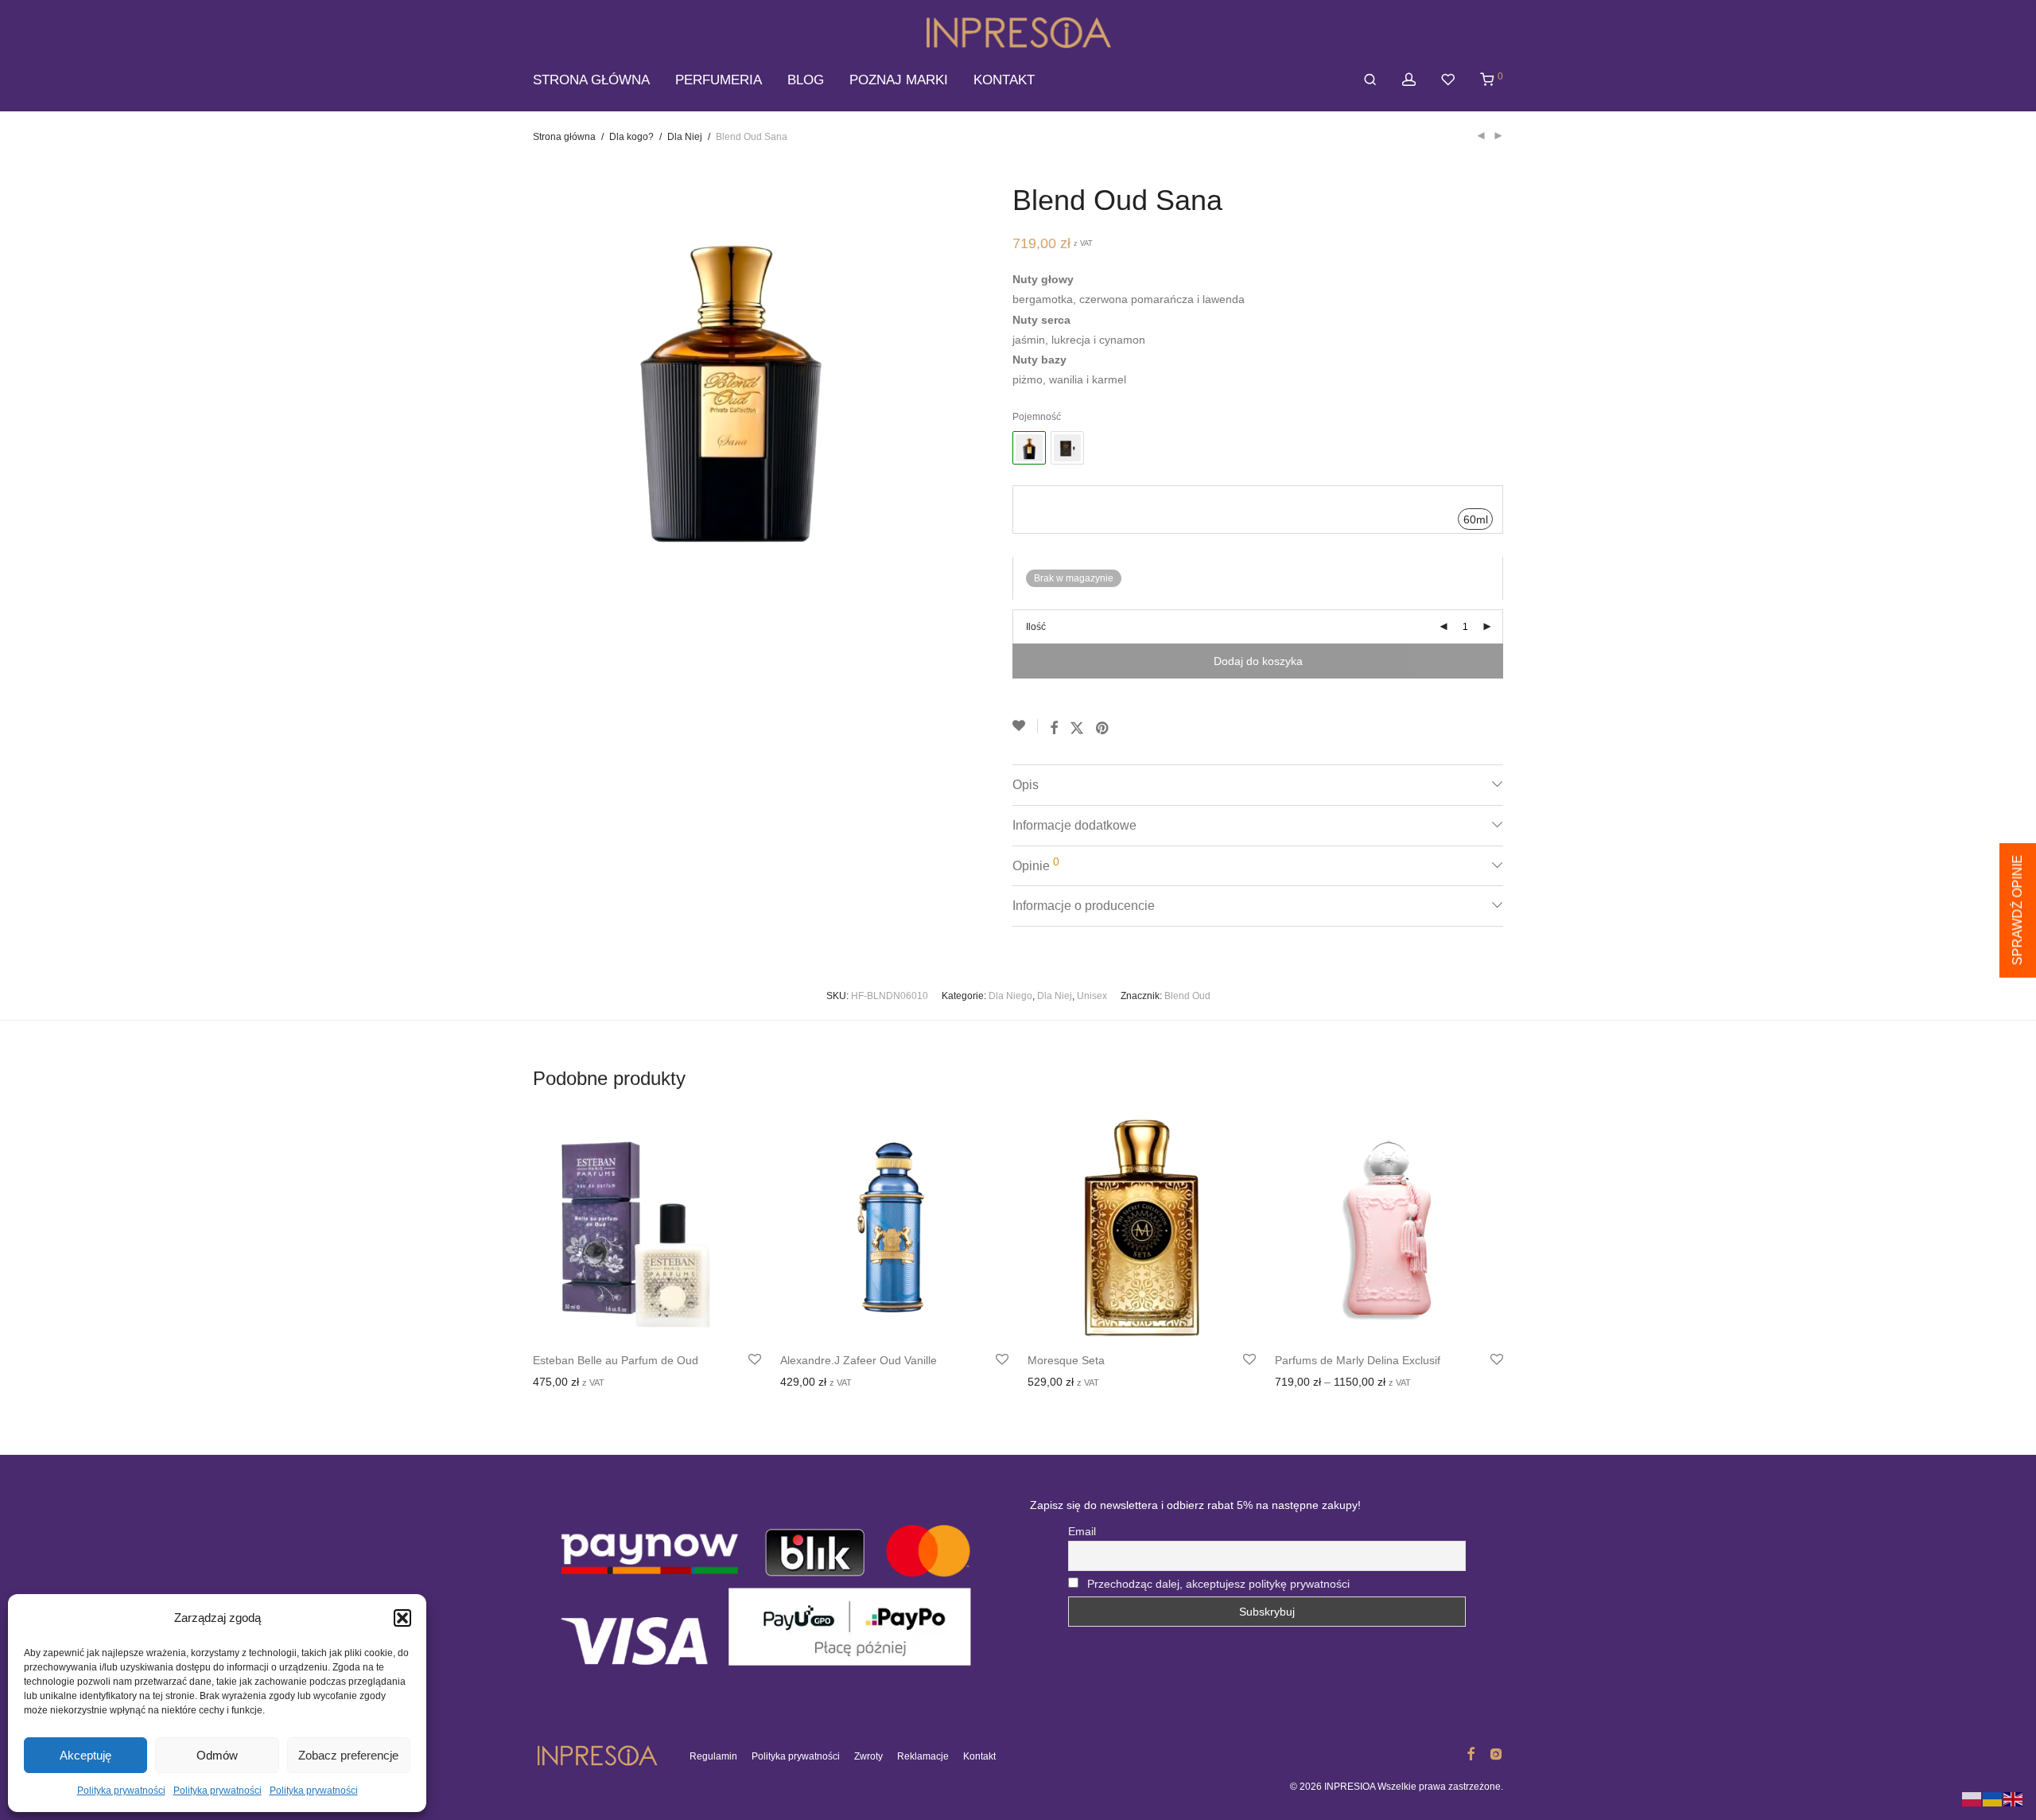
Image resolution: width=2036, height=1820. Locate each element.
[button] (402, 1618)
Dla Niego (1010, 996)
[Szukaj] (1370, 80)
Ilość (1036, 627)
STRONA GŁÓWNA (591, 80)
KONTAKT (1004, 80)
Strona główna (564, 137)
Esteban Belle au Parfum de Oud (616, 1360)
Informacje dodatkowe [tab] (1074, 825)
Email (1082, 1531)
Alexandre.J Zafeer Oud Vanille (859, 1360)
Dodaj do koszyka (1258, 661)
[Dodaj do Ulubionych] (1025, 726)
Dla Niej (685, 137)
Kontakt (979, 1756)
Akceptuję (85, 1755)
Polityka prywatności (121, 1791)
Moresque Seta (1066, 1360)
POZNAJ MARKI (899, 80)
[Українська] (1993, 1799)
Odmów (217, 1755)
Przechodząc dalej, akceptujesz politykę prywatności (1218, 1584)
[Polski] (1972, 1799)
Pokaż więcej (639, 1383)
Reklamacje (923, 1756)
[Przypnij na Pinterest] (1103, 729)
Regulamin (713, 1756)
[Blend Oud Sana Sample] (1067, 448)
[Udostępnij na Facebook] (1054, 729)
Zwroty (868, 1756)
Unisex (1092, 996)
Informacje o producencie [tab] (1084, 906)
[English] (2014, 1799)
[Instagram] (1496, 1753)
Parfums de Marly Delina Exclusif (1358, 1360)
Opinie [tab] (1036, 864)
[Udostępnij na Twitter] (1077, 729)
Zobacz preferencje (348, 1755)
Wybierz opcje (563, 1383)
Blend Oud (1187, 996)
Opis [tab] (1026, 785)
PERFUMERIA (719, 80)
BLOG (806, 80)
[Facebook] (1471, 1753)
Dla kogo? (631, 137)
